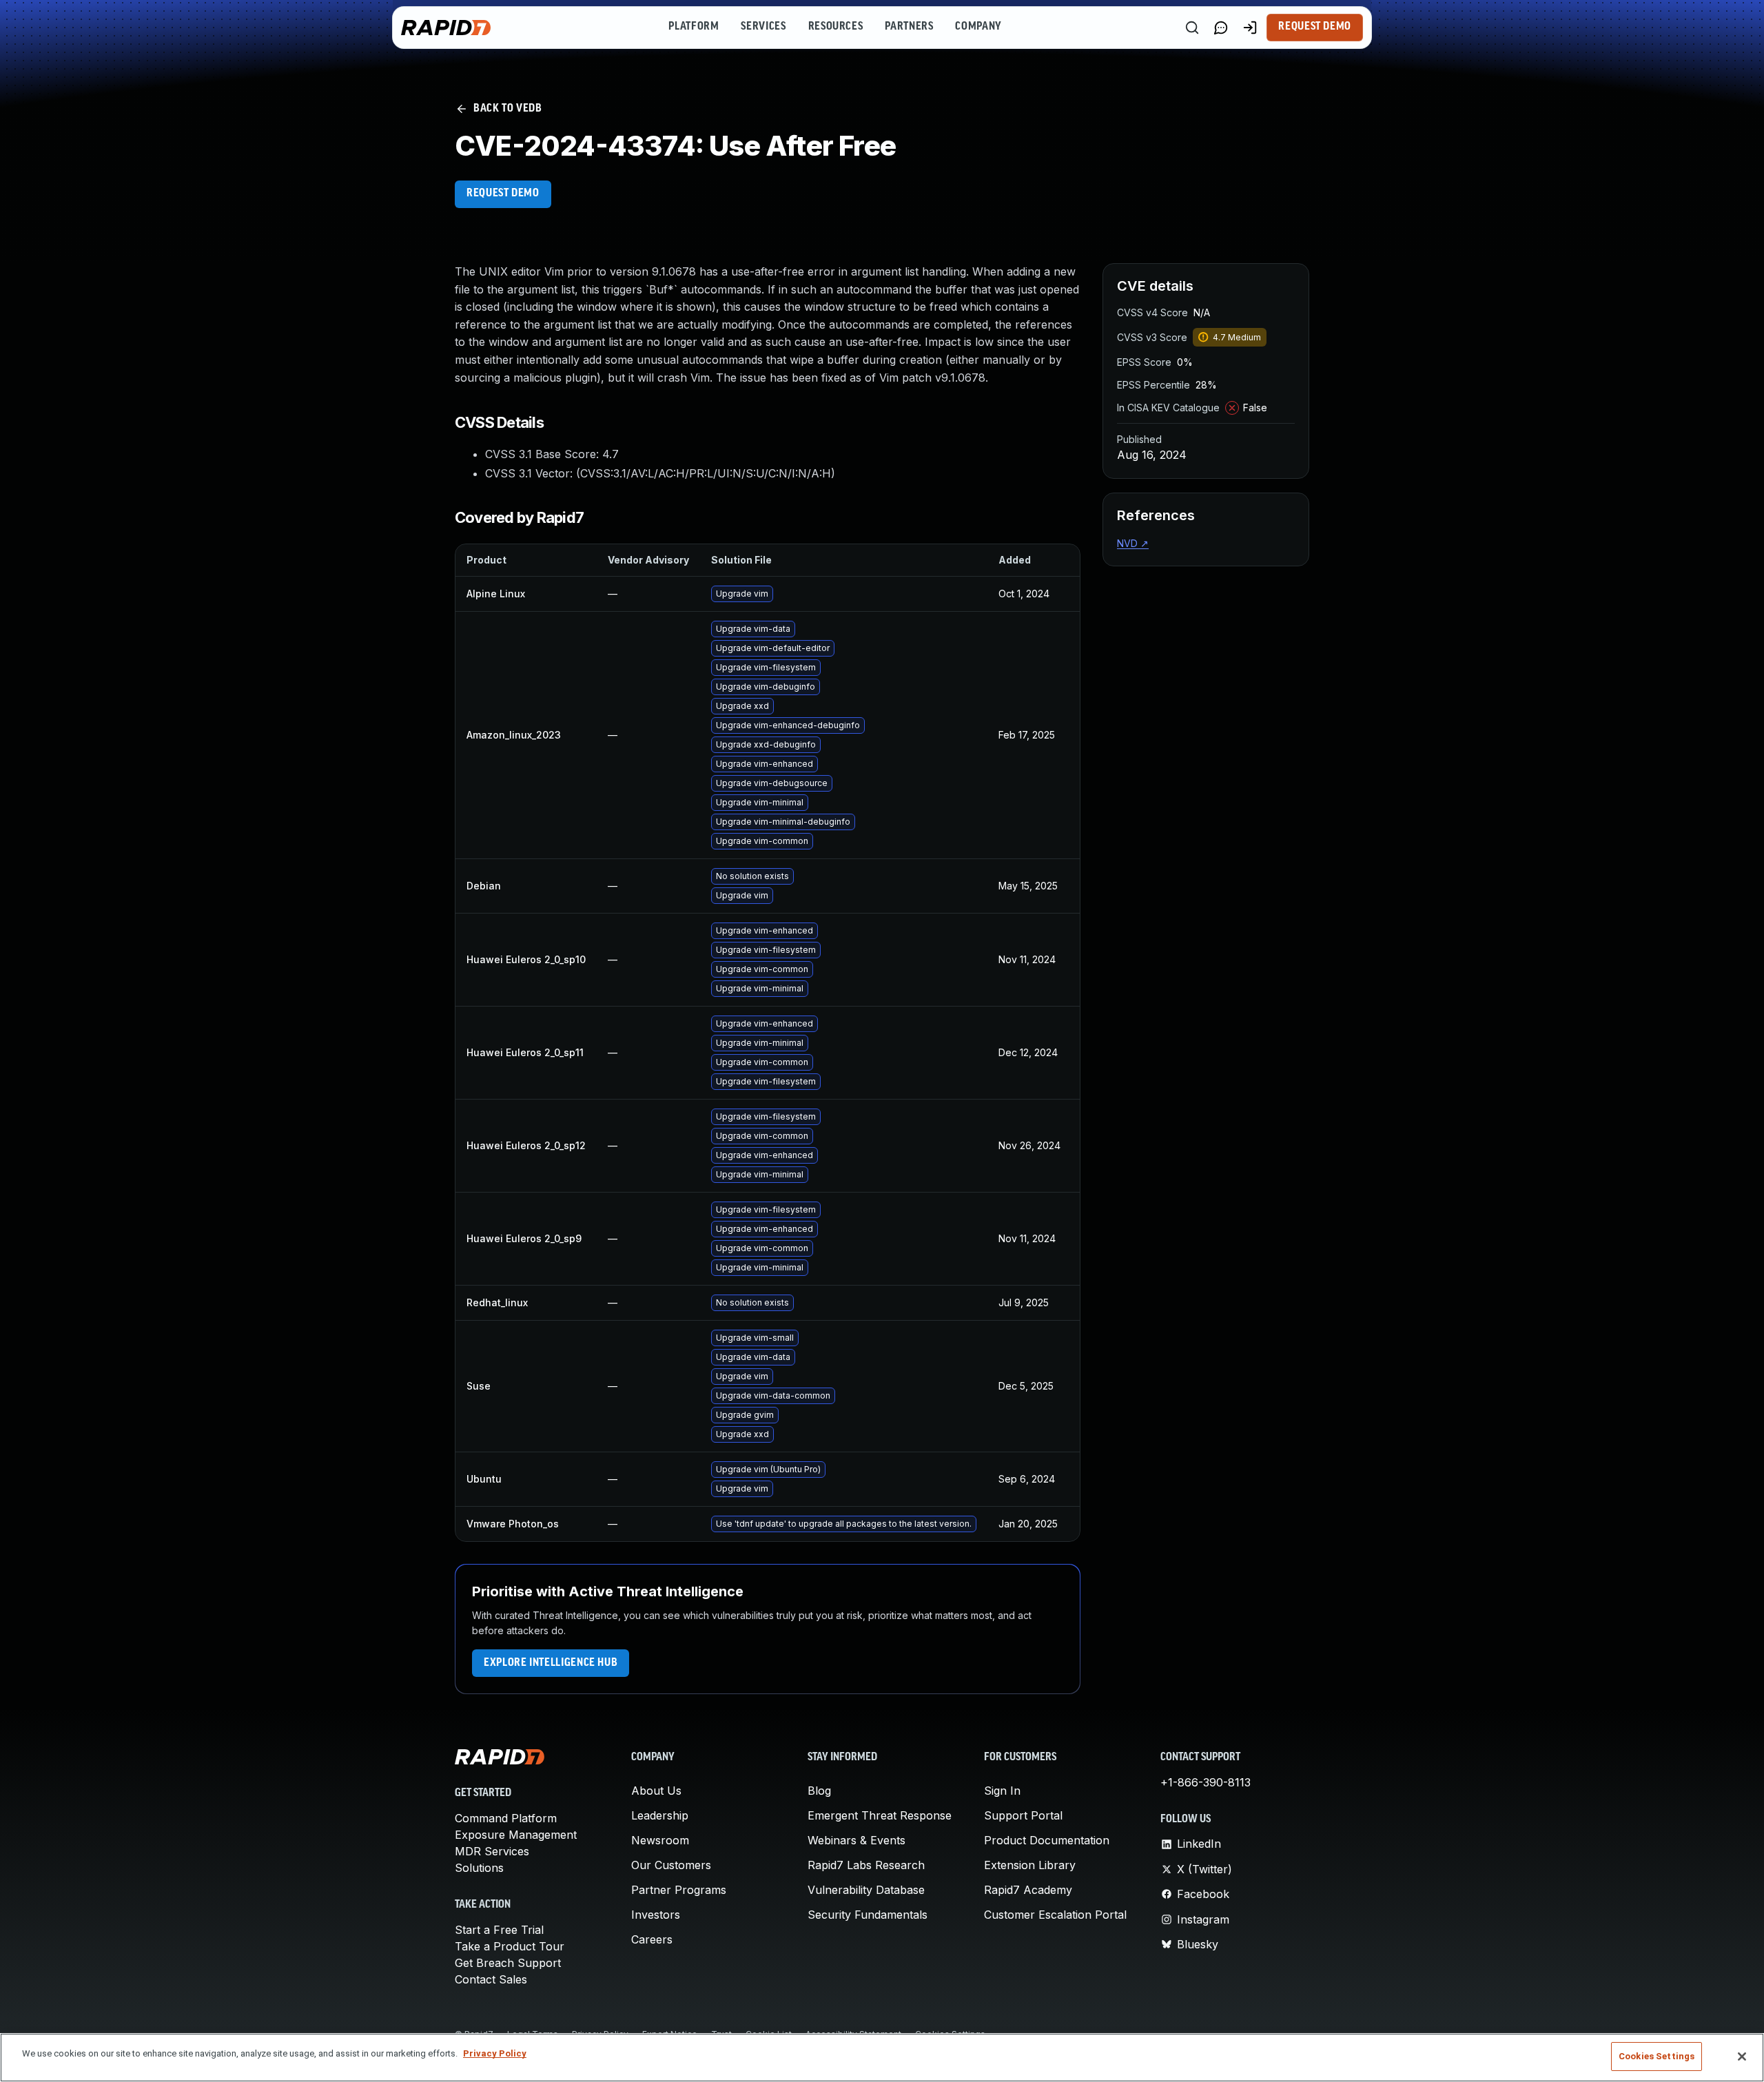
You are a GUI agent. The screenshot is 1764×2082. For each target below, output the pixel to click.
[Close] (1742, 2057)
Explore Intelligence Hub (551, 1663)
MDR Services (492, 1851)
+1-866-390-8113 (1206, 1782)
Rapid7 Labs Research (866, 1865)
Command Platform (506, 1818)
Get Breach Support (508, 1963)
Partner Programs (679, 1890)
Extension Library (1030, 1865)
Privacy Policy (495, 2053)
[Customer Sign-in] (1250, 28)
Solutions (479, 1868)
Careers (652, 1939)
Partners (909, 27)
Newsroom (660, 1840)
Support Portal (1023, 1815)
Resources (836, 27)
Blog (819, 1791)
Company (978, 27)
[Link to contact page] (1221, 28)
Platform (694, 27)
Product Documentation (1047, 1840)
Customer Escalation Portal (1055, 1915)
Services (763, 27)
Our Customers (671, 1865)
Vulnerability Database (866, 1890)
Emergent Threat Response (880, 1815)
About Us (656, 1791)
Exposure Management (516, 1835)
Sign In (1002, 1791)
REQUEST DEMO (503, 194)
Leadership (660, 1815)
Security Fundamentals (868, 1915)
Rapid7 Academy (1028, 1890)
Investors (656, 1915)
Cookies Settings (1657, 2056)
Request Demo (1315, 27)
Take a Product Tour (510, 1946)
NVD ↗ (1133, 543)
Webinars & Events (857, 1840)
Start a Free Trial (499, 1930)
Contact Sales (491, 1979)
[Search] (1192, 28)
